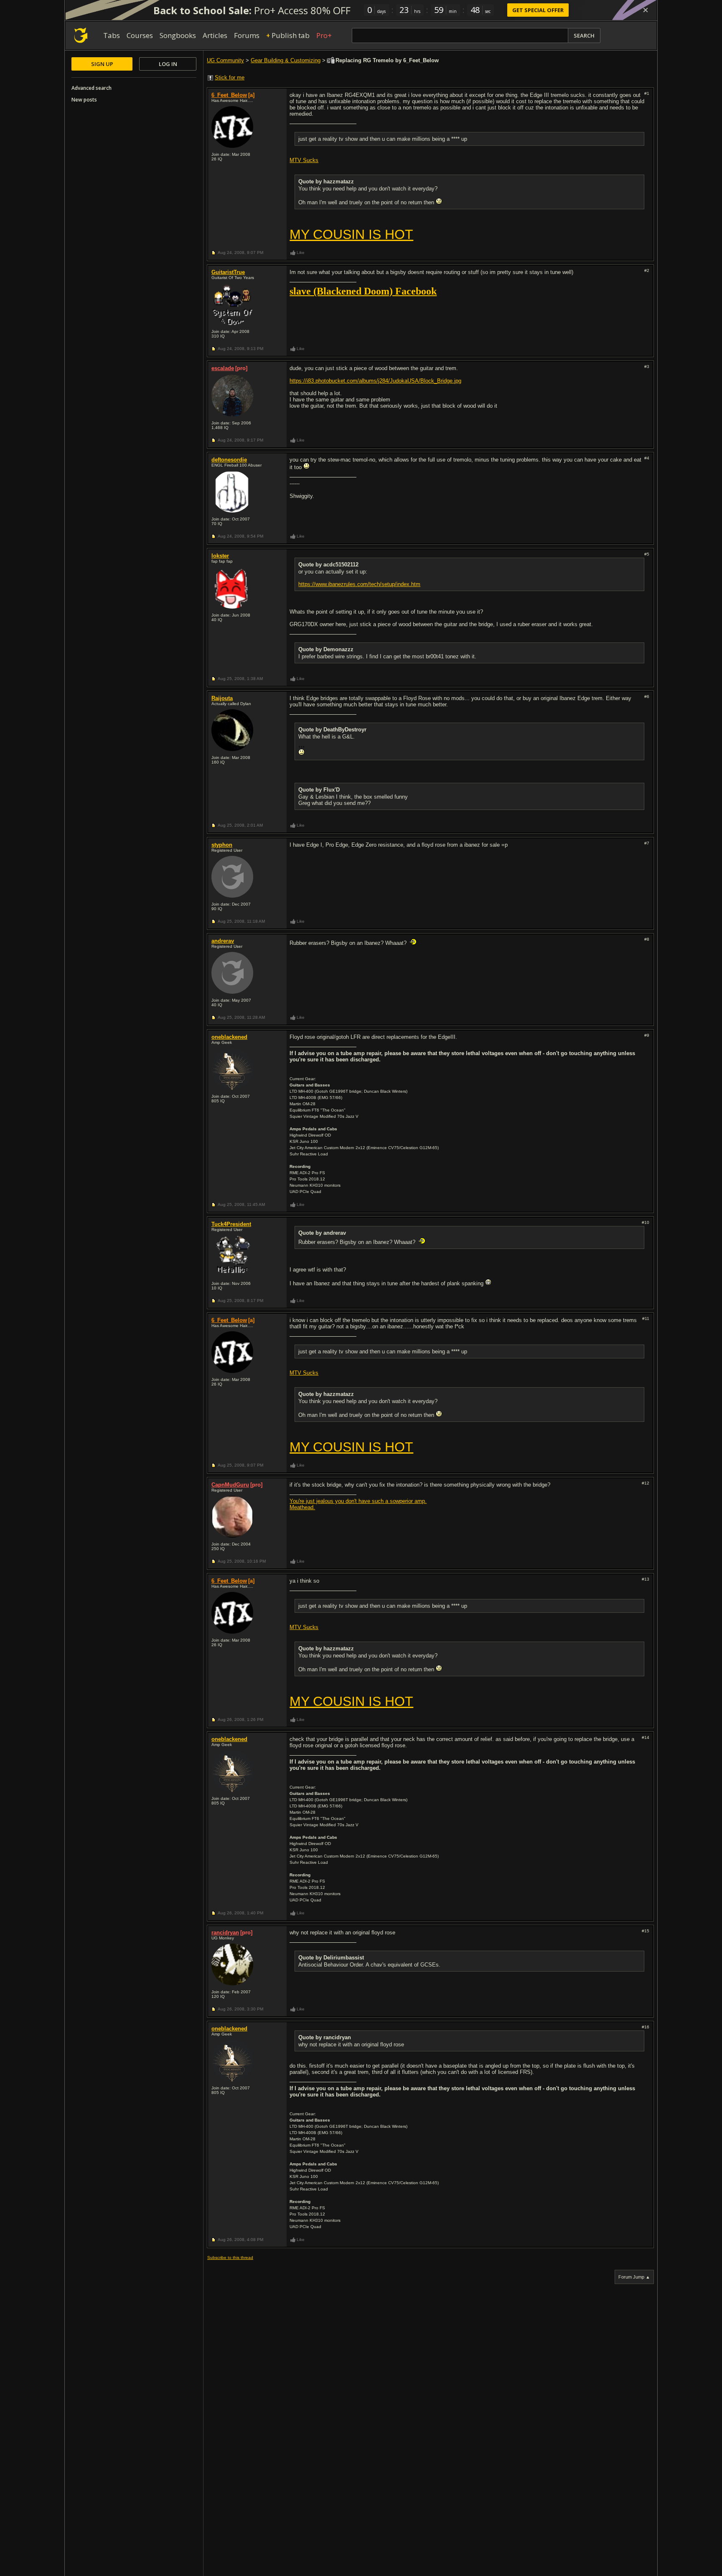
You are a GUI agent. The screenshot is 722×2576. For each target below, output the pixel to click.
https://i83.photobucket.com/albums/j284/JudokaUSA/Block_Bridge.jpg (375, 381)
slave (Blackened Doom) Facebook (363, 291)
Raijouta (222, 698)
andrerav (223, 941)
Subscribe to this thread (230, 2257)
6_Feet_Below (229, 95)
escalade (223, 368)
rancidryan (225, 1933)
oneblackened (229, 1037)
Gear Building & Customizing (286, 60)
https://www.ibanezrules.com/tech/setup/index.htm (359, 584)
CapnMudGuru (230, 1485)
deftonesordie (229, 460)
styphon (222, 845)
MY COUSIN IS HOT (351, 234)
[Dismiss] (646, 10)
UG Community (225, 60)
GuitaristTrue (228, 272)
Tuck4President (231, 1224)
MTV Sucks (304, 160)
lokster (220, 556)
